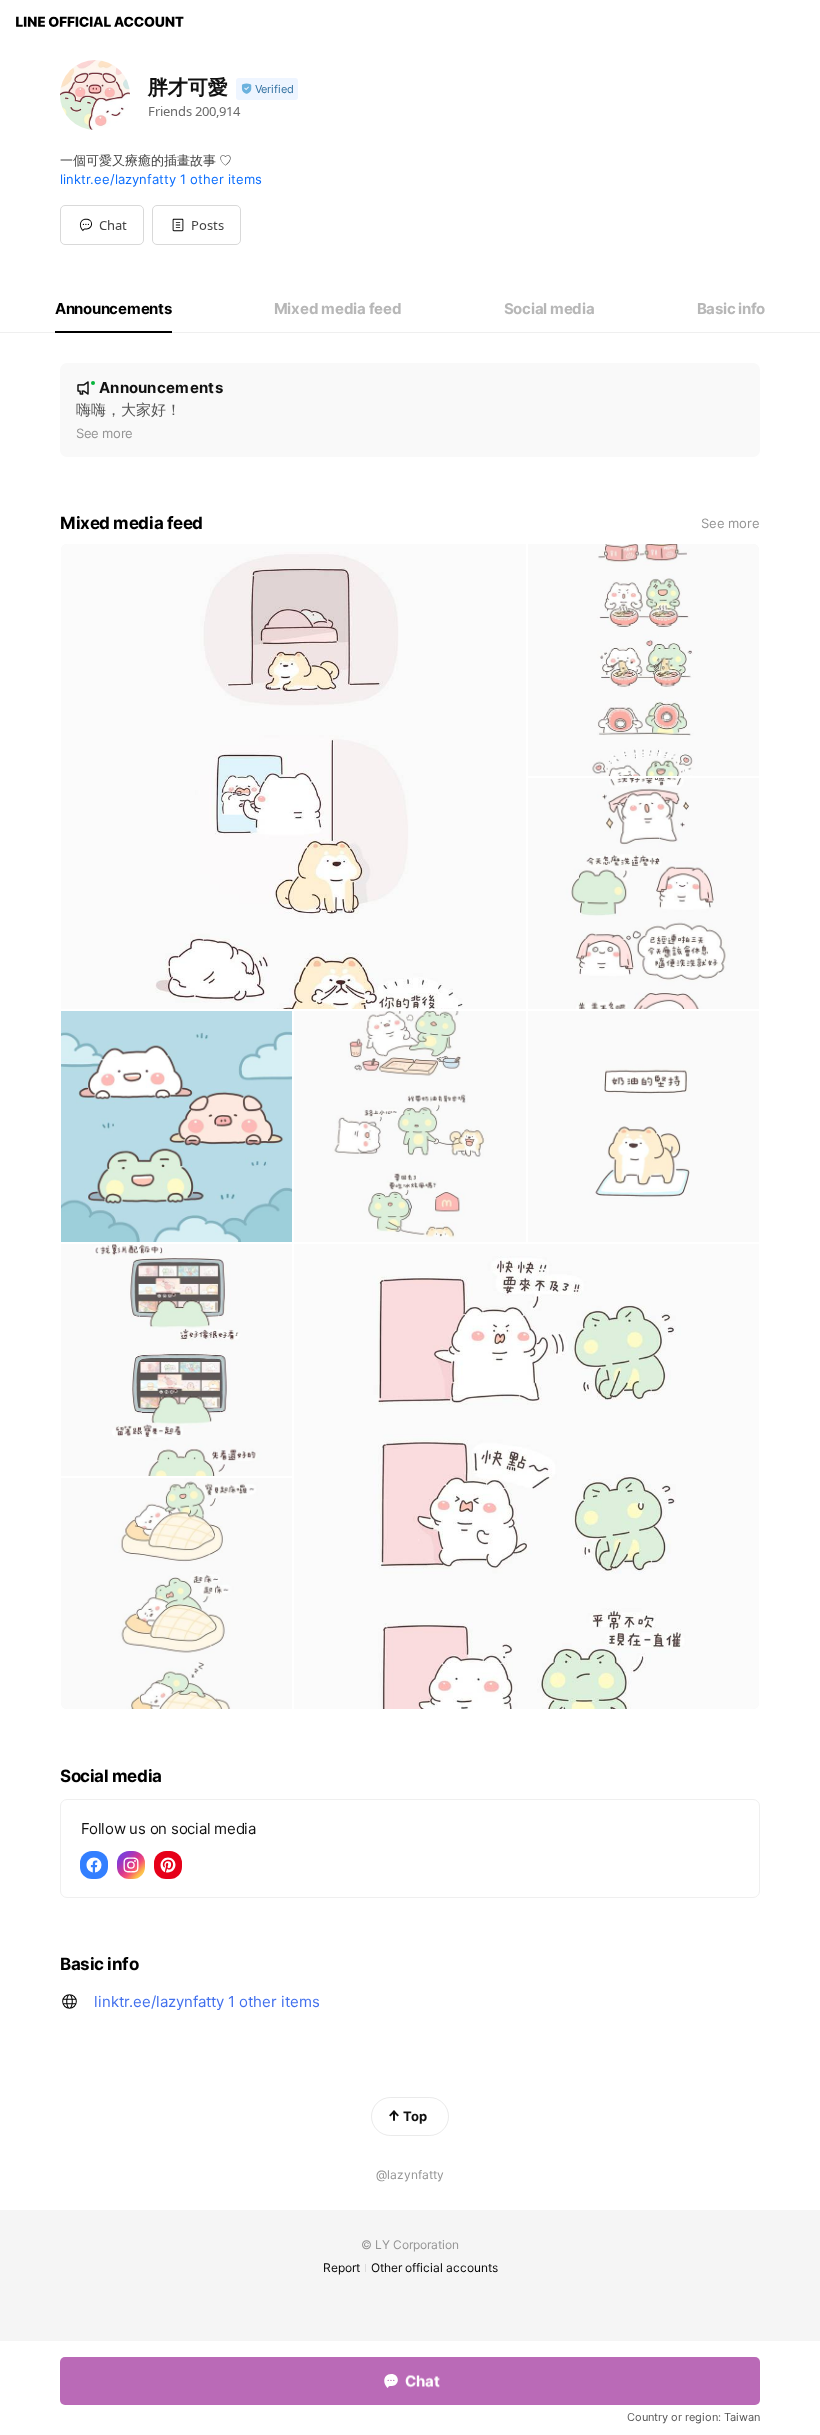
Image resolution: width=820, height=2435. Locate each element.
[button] (196, 225)
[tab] (113, 309)
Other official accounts (434, 2267)
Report (341, 2267)
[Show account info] (267, 89)
